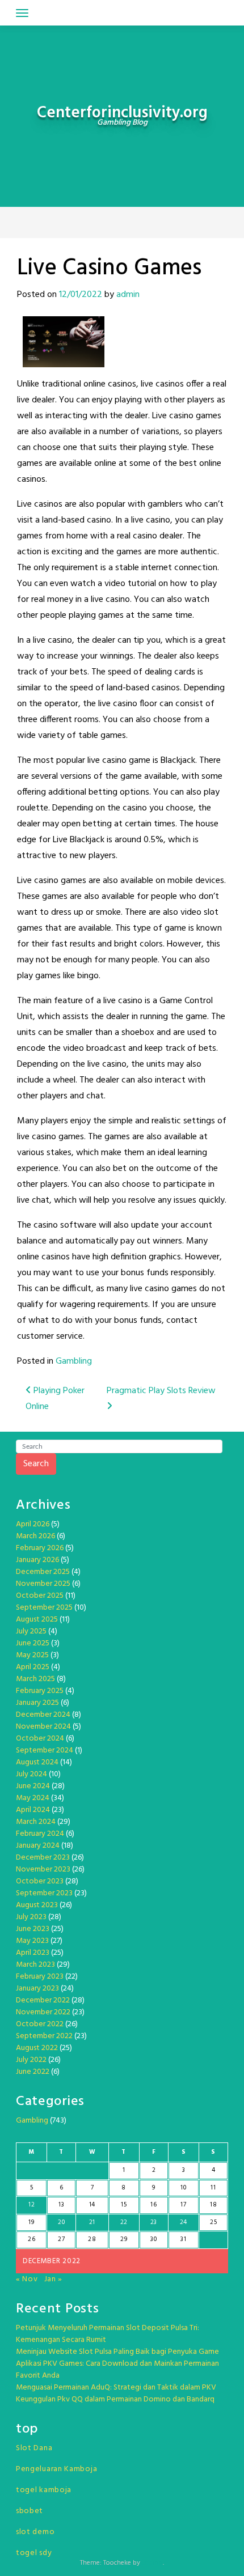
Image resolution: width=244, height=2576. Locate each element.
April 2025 (33, 1667)
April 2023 (33, 1953)
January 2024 (38, 1846)
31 (183, 2239)
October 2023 (40, 1881)
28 (92, 2239)
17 (183, 2205)
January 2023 (37, 1989)
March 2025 (35, 1679)
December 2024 (43, 1715)
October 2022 (40, 2024)
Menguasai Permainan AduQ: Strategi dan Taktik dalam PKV (116, 2388)
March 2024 (36, 1822)
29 (124, 2239)
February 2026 (40, 1548)
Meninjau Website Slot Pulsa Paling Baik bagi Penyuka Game (117, 2352)
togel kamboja (44, 2490)
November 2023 (43, 1870)
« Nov (27, 2279)
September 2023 (44, 1893)
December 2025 (43, 1572)
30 (153, 2239)
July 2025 (31, 1631)
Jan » (54, 2279)
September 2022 (44, 2036)
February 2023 (40, 1977)
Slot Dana (34, 2448)
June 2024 (33, 1786)
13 (61, 2205)
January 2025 (37, 1703)
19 (31, 2222)
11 (213, 2188)
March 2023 (35, 1965)
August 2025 (37, 1620)
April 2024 (33, 1810)
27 (61, 2239)
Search (36, 1464)
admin (128, 295)
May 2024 (33, 1798)
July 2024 (31, 1774)
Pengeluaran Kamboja (56, 2469)
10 (183, 2188)
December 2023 (43, 1858)
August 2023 (37, 1905)
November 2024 (43, 1727)
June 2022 (33, 2072)
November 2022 (43, 2012)
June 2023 (33, 1929)
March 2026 (35, 1536)
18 (213, 2205)
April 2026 (33, 1524)
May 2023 (32, 1941)
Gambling (74, 1361)
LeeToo (152, 2563)
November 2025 (43, 1584)
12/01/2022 (81, 295)
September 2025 (44, 1608)
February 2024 (40, 1834)
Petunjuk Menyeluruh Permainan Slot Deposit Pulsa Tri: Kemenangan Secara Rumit (108, 2334)
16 (153, 2205)
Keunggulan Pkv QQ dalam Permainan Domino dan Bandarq (115, 2399)
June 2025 (33, 1643)
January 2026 (37, 1560)
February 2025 (40, 1691)
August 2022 (37, 2048)
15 (124, 2205)
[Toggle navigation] (22, 13)
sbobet (30, 2511)
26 (31, 2239)
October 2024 (40, 1739)
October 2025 (40, 1596)
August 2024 (37, 1762)
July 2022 (31, 2060)
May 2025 (32, 1655)
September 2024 (45, 1750)
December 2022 (43, 2000)
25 (213, 2222)
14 (92, 2205)
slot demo (35, 2532)
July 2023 (31, 1917)
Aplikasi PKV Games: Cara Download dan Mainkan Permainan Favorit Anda (117, 2370)
